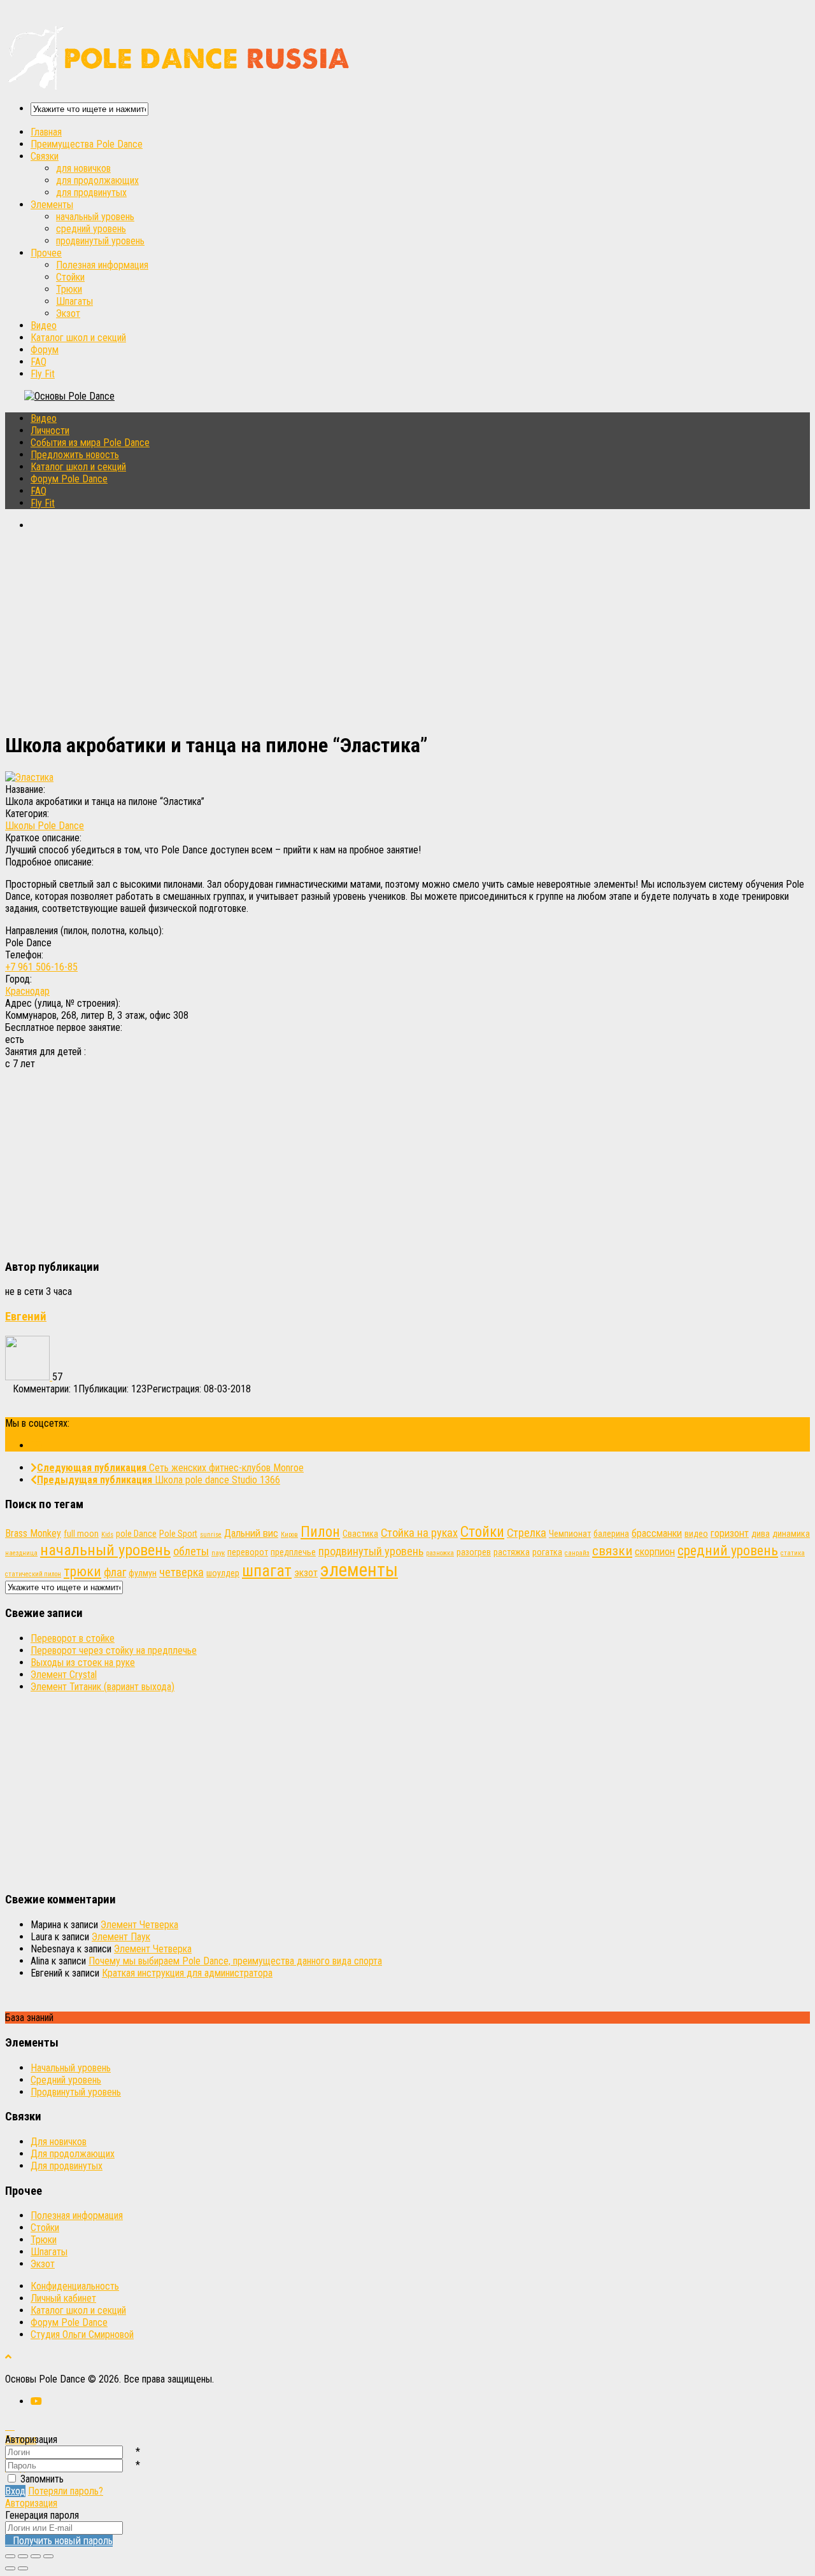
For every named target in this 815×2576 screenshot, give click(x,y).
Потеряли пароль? (66, 2491)
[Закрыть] (10, 2556)
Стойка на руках (419, 1533)
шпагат (267, 1571)
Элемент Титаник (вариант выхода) (103, 1687)
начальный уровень (95, 217)
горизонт (730, 1533)
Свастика (360, 1534)
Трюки (69, 289)
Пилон (320, 1532)
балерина (611, 1534)
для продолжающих (97, 180)
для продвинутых (91, 192)
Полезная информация (102, 265)
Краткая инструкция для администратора (187, 1973)
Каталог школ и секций (78, 338)
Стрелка (527, 1533)
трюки (82, 1571)
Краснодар (27, 991)
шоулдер (223, 1573)
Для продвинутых (67, 2166)
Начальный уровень (71, 2068)
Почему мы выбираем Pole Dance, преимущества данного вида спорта (235, 1961)
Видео (44, 325)
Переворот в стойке (73, 1638)
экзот (306, 1573)
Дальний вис (251, 1533)
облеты (191, 1551)
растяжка (512, 1552)
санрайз (577, 1553)
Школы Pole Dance (45, 826)
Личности (50, 430)
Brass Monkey (33, 1533)
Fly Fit (43, 374)
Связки (45, 156)
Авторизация (31, 2503)
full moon (81, 1534)
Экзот (68, 313)
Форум (45, 350)
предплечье (293, 1552)
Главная (46, 132)
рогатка (547, 1552)
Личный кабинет (63, 2298)
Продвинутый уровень (76, 2092)
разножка (440, 1553)
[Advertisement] (387, 631)
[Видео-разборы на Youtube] (36, 1445)
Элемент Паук (121, 1937)
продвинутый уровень (100, 241)
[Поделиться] (23, 2556)
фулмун (143, 1573)
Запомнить (42, 2479)
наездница (21, 1553)
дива (761, 1534)
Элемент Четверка (139, 1925)
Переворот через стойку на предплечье (114, 1650)
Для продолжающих (73, 2154)
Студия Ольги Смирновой (82, 2334)
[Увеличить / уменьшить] (48, 2556)
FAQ (39, 362)
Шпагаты (74, 301)
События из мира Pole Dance (90, 443)
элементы (359, 1570)
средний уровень (91, 229)
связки (612, 1550)
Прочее (46, 253)
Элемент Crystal (64, 1675)
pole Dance (136, 1534)
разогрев (474, 1552)
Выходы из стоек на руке (83, 1662)
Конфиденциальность (75, 2286)
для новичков (83, 168)
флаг (115, 1572)
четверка (181, 1572)
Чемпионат (570, 1534)
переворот (248, 1552)
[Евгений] (29, 1377)
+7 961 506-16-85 (41, 967)
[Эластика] (29, 777)
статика (793, 1553)
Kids (107, 1535)
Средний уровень (66, 2080)
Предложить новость (75, 455)
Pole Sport (178, 1534)
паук (218, 1553)
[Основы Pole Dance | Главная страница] (180, 86)
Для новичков (59, 2142)
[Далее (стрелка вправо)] (23, 2568)
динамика (791, 1534)
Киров (289, 1535)
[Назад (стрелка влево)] (10, 2568)
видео (696, 1534)
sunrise (211, 1535)
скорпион (655, 1552)
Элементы (52, 205)
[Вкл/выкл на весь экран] (36, 2556)
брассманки (657, 1533)
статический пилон (33, 1574)
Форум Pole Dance (69, 479)
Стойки (70, 277)
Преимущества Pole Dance (87, 144)
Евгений (26, 1317)
